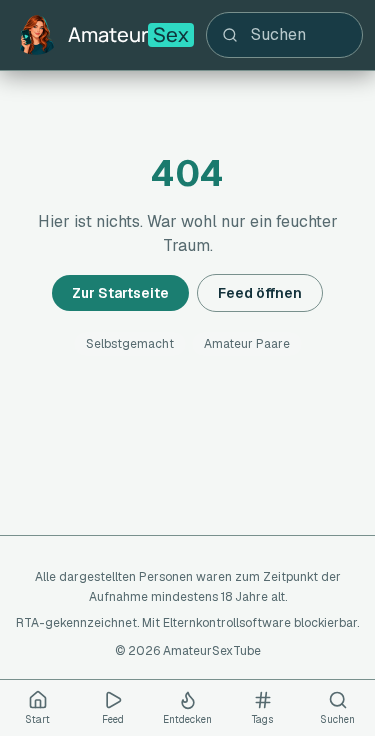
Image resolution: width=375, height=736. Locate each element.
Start (37, 719)
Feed (113, 719)
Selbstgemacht (130, 344)
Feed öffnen (260, 293)
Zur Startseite (120, 293)
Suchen (337, 719)
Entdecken (187, 719)
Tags (262, 719)
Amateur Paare (247, 344)
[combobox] (284, 35)
